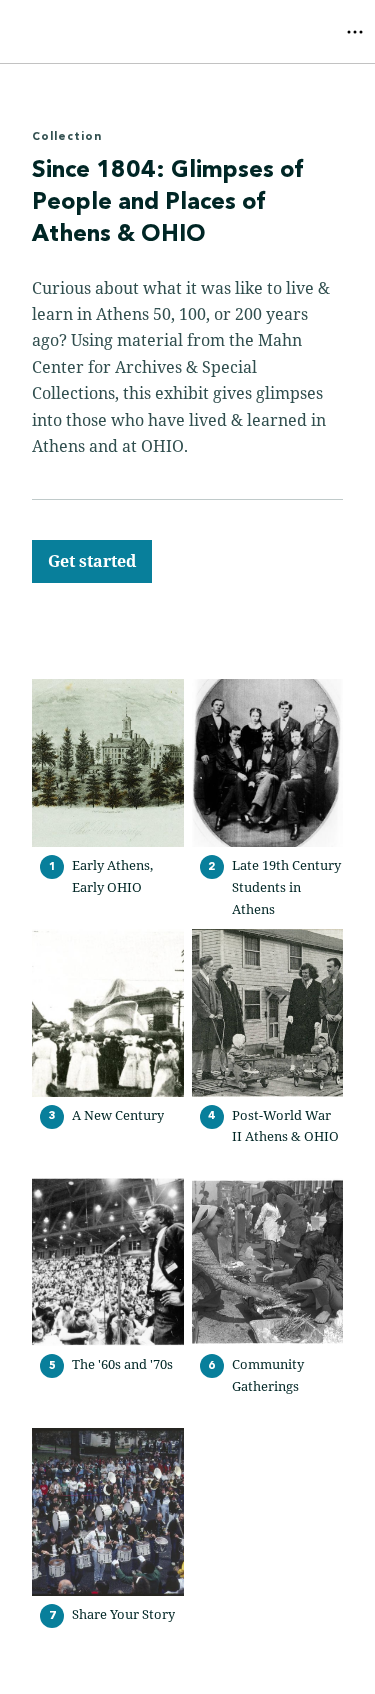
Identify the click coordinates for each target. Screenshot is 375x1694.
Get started (92, 561)
